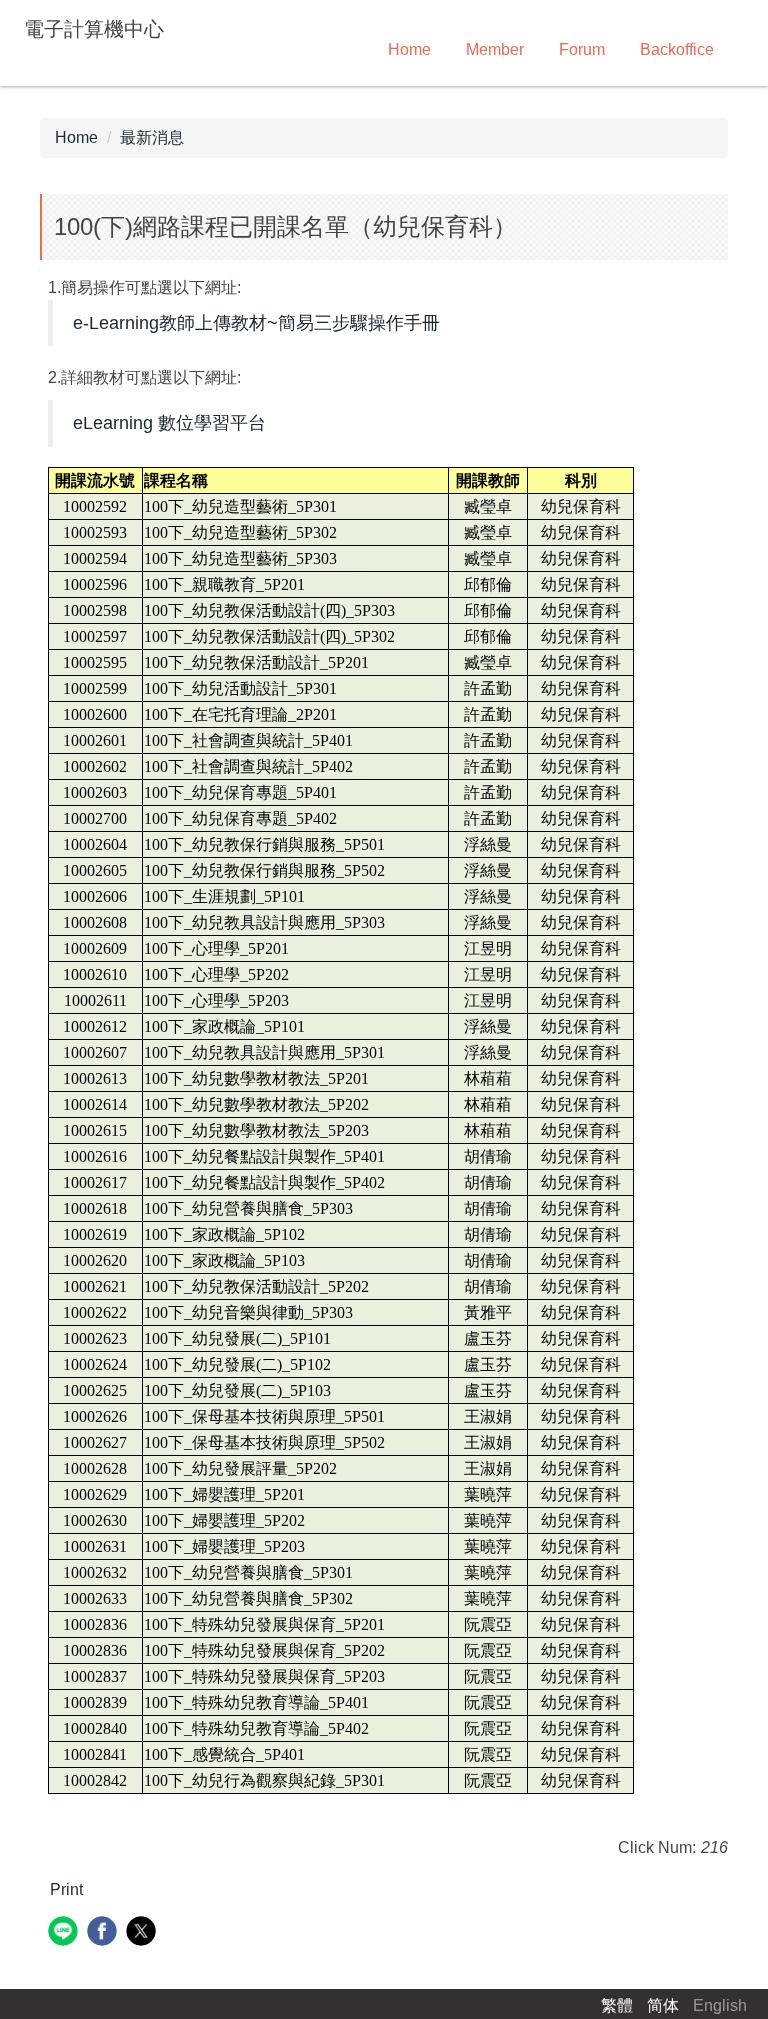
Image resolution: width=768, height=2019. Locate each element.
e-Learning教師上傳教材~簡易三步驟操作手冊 (256, 323)
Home (409, 49)
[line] (65, 1933)
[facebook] (104, 1933)
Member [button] (495, 49)
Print (66, 1889)
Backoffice (677, 49)
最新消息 (152, 137)
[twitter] (143, 1933)
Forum (582, 49)
